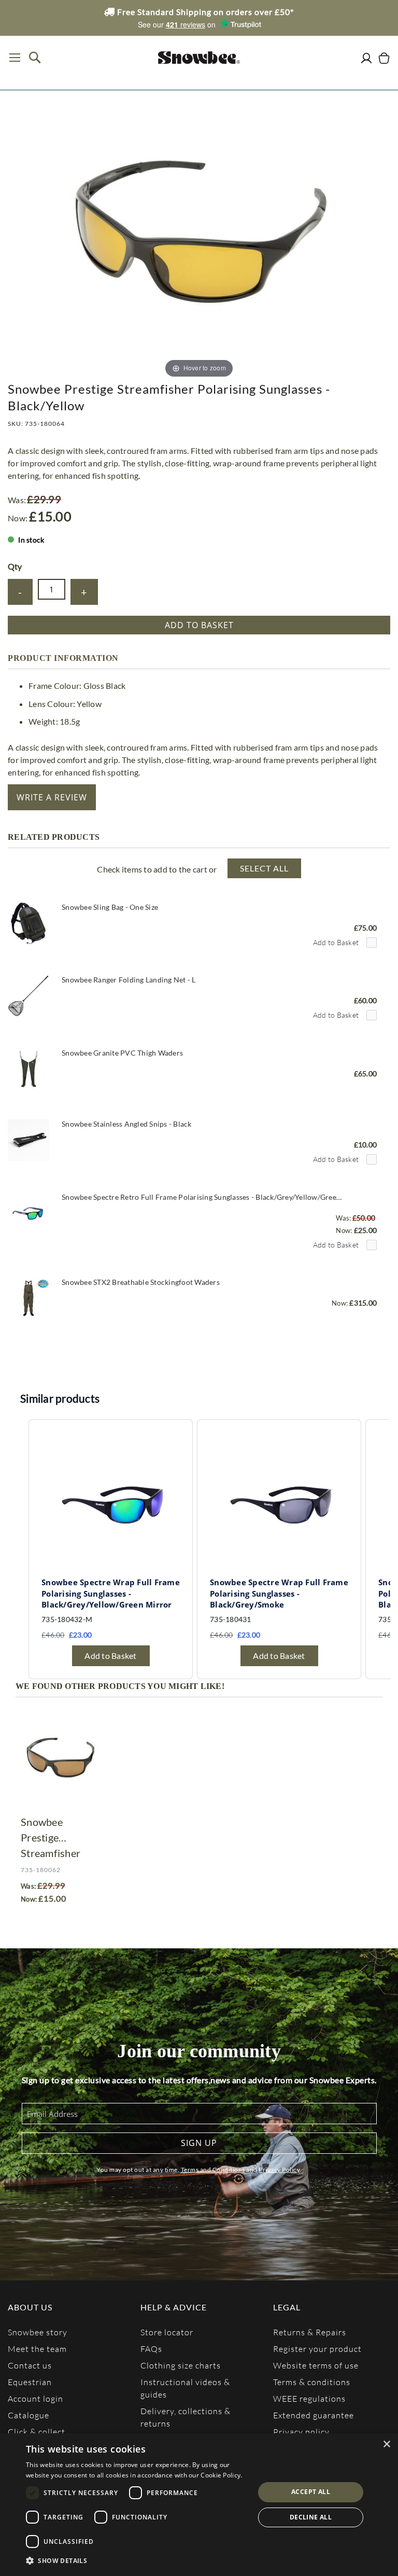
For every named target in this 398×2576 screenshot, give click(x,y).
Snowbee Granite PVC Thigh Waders (122, 1053)
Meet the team (37, 2349)
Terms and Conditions (213, 2170)
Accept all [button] (311, 2492)
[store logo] (199, 58)
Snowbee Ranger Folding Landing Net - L (129, 980)
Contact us (30, 2365)
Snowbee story (38, 2332)
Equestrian (30, 2382)
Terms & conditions (312, 2382)
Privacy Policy (279, 2170)
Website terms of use (316, 2365)
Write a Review (52, 797)
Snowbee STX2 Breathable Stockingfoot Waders (141, 1282)
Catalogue (29, 2415)
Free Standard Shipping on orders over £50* (204, 12)
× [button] (386, 2445)
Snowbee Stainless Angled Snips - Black (127, 1124)
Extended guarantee (314, 2415)
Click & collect (37, 2432)
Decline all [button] (311, 2517)
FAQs (151, 2349)
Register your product (317, 2349)
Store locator (167, 2332)
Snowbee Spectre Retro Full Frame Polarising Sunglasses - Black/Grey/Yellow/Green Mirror (203, 1197)
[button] (137, 2561)
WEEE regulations (309, 2398)
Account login (35, 2398)
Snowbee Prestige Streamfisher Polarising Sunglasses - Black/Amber (51, 1838)
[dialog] (199, 2505)
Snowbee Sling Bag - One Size (110, 907)
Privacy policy (301, 2432)
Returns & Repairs (310, 2332)
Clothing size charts (181, 2365)
